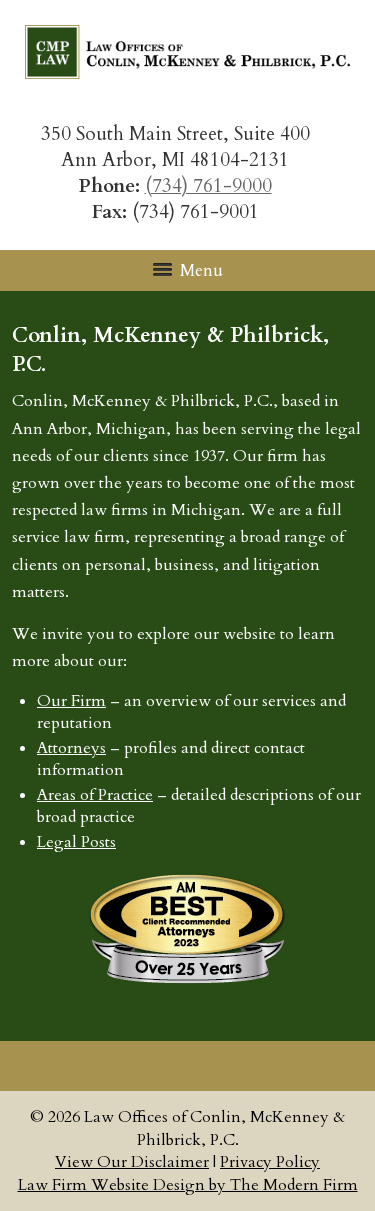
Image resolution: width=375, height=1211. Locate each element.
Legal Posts (76, 842)
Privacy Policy (270, 1162)
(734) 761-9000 (208, 186)
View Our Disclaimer (132, 1162)
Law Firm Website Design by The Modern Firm (188, 1185)
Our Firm (71, 701)
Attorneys (71, 748)
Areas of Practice (95, 795)
